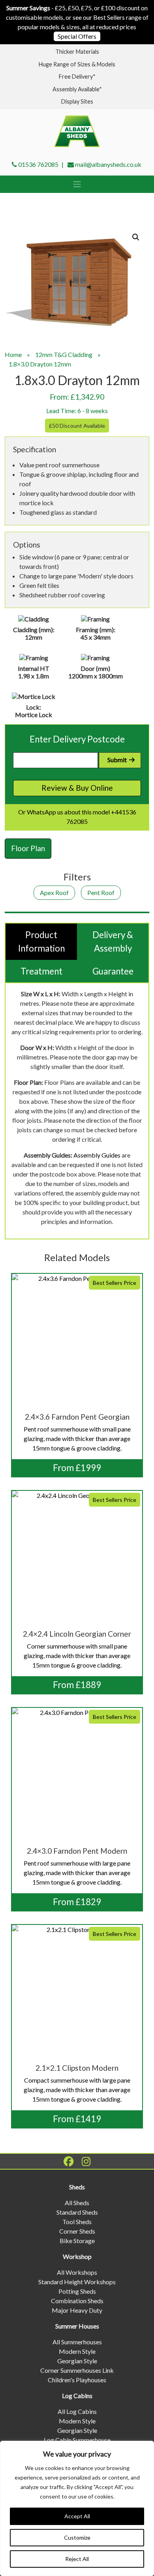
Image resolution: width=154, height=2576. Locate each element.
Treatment (41, 971)
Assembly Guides (97, 1155)
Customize (77, 2537)
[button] (136, 237)
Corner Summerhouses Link (77, 2370)
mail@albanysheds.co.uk (108, 164)
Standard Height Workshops (77, 2282)
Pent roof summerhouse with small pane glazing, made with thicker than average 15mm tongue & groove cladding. (80, 1366)
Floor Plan (28, 848)
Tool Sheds (77, 2222)
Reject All (77, 2559)
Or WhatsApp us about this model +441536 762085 (77, 817)
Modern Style (77, 2351)
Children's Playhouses (77, 2380)
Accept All (77, 2516)
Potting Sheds (77, 2291)
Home (13, 354)
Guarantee (113, 971)
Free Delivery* (77, 76)
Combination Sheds (77, 2301)
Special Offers (77, 36)
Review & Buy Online (77, 788)
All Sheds (77, 2203)
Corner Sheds (77, 2231)
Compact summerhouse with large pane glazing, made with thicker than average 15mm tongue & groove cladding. (80, 2017)
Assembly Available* (77, 89)
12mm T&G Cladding (64, 354)
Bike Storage (77, 2241)
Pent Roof (101, 892)
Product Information (41, 941)
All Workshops (77, 2272)
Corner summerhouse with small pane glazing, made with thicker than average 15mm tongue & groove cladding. (80, 1583)
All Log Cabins (77, 2411)
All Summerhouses (77, 2342)
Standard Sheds (77, 2212)
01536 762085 (38, 164)
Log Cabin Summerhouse (77, 2440)
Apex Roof (54, 892)
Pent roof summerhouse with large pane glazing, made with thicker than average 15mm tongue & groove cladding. (80, 1800)
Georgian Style (77, 2361)
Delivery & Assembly (113, 941)
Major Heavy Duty (77, 2310)
